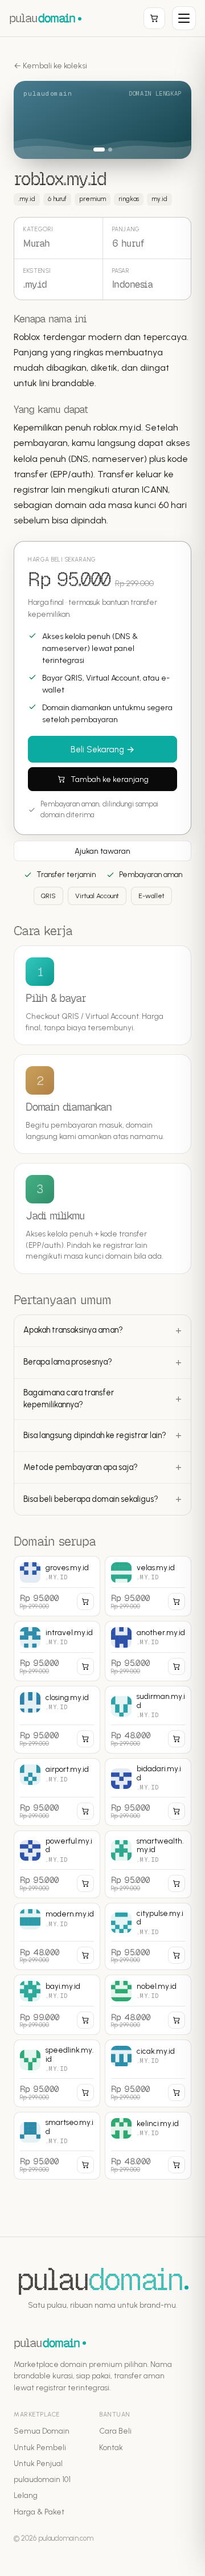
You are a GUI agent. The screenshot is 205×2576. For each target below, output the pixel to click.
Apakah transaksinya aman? (73, 1330)
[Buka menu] (184, 18)
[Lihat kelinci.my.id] (148, 2146)
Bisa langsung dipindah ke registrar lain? (95, 1435)
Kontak (111, 2447)
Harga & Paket (39, 2512)
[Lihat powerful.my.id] (57, 1864)
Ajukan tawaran (102, 851)
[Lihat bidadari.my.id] (148, 1792)
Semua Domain (42, 2431)
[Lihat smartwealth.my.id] (148, 1864)
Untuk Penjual (38, 2463)
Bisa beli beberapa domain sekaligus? (91, 1499)
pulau (42, 18)
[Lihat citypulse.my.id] (148, 1937)
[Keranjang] (154, 18)
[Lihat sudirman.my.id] (148, 1720)
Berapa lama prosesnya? (68, 1362)
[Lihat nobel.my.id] (148, 2005)
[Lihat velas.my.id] (148, 1586)
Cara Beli (115, 2431)
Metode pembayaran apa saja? (81, 1467)
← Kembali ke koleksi (50, 66)
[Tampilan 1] (95, 150)
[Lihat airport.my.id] (57, 1792)
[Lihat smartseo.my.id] (57, 2146)
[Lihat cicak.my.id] (148, 2073)
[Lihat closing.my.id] (57, 1720)
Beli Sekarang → (102, 750)
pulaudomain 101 (42, 2479)
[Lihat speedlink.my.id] (57, 2073)
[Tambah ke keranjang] (85, 1602)
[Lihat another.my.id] (148, 1651)
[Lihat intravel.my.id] (57, 1651)
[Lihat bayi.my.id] (57, 2005)
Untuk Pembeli (40, 2447)
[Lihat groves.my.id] (57, 1586)
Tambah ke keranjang (110, 779)
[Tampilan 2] (106, 150)
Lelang (26, 2495)
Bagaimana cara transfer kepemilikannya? (69, 1399)
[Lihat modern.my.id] (57, 1937)
